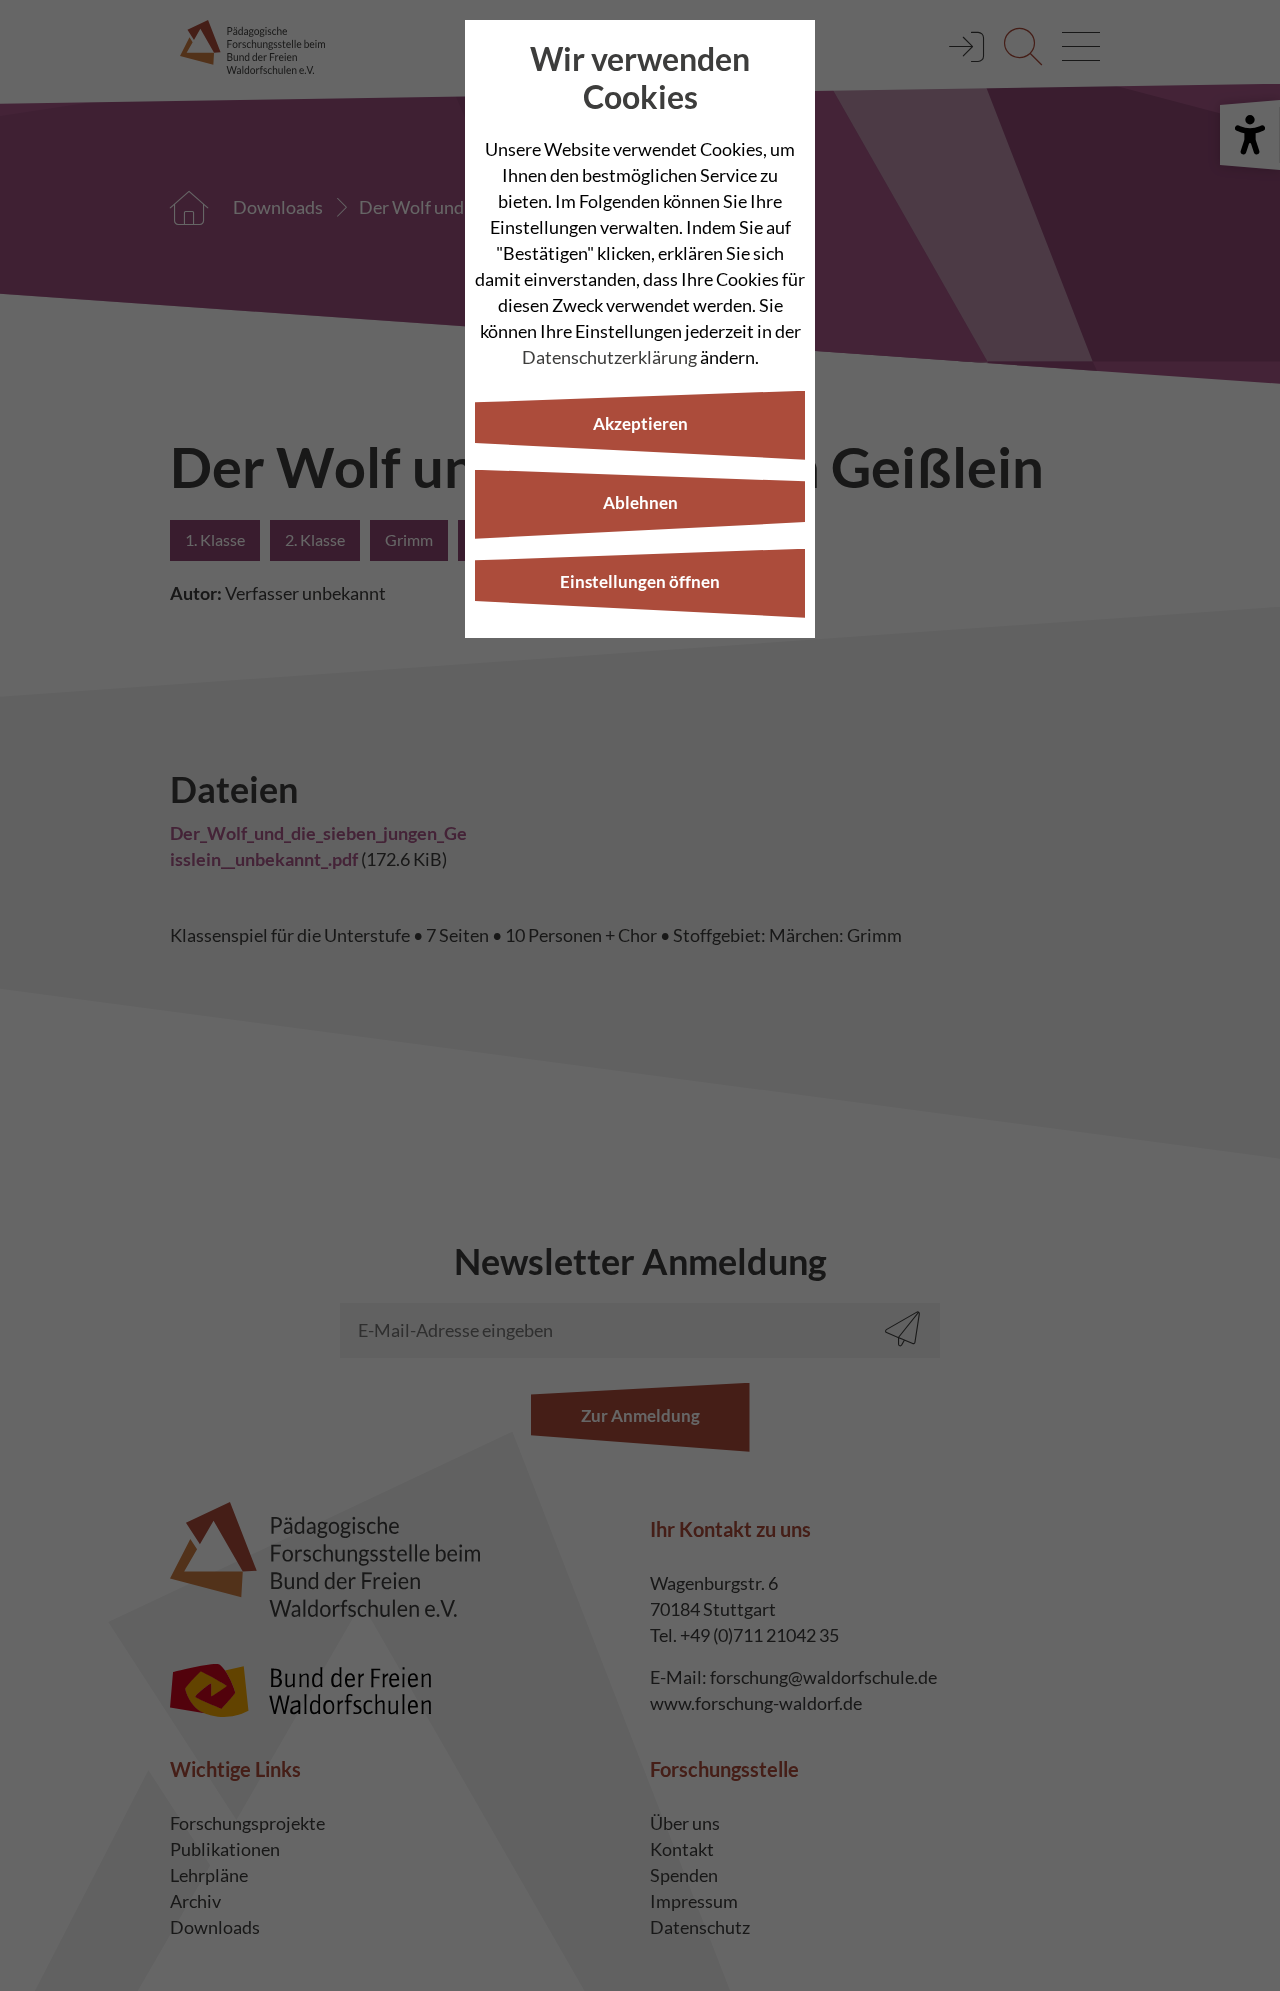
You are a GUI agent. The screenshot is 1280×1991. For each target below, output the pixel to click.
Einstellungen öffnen (640, 581)
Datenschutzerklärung (609, 357)
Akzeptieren (640, 423)
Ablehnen (640, 502)
